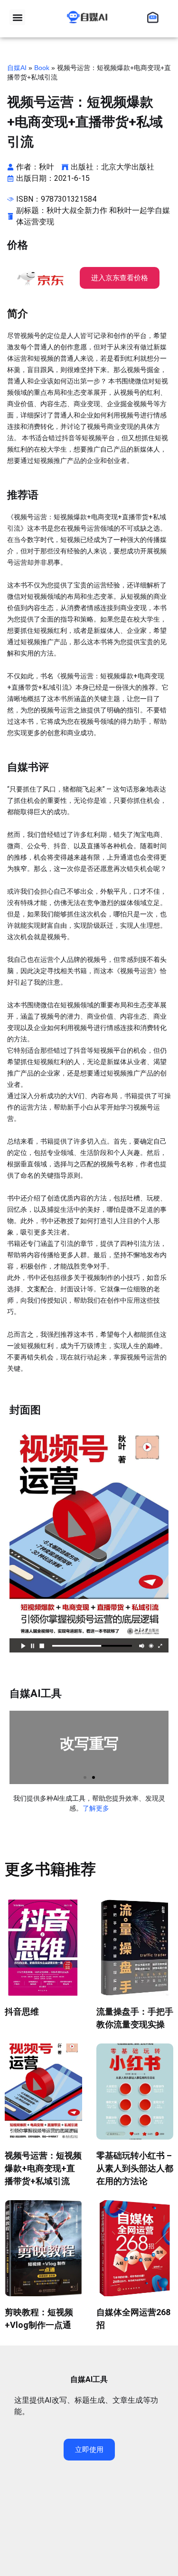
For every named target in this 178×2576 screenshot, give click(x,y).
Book (42, 68)
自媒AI (17, 68)
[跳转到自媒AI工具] (155, 17)
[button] (17, 17)
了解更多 (96, 1808)
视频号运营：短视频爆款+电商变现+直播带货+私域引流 (43, 2168)
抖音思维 (22, 2012)
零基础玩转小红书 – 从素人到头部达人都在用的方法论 (135, 2168)
